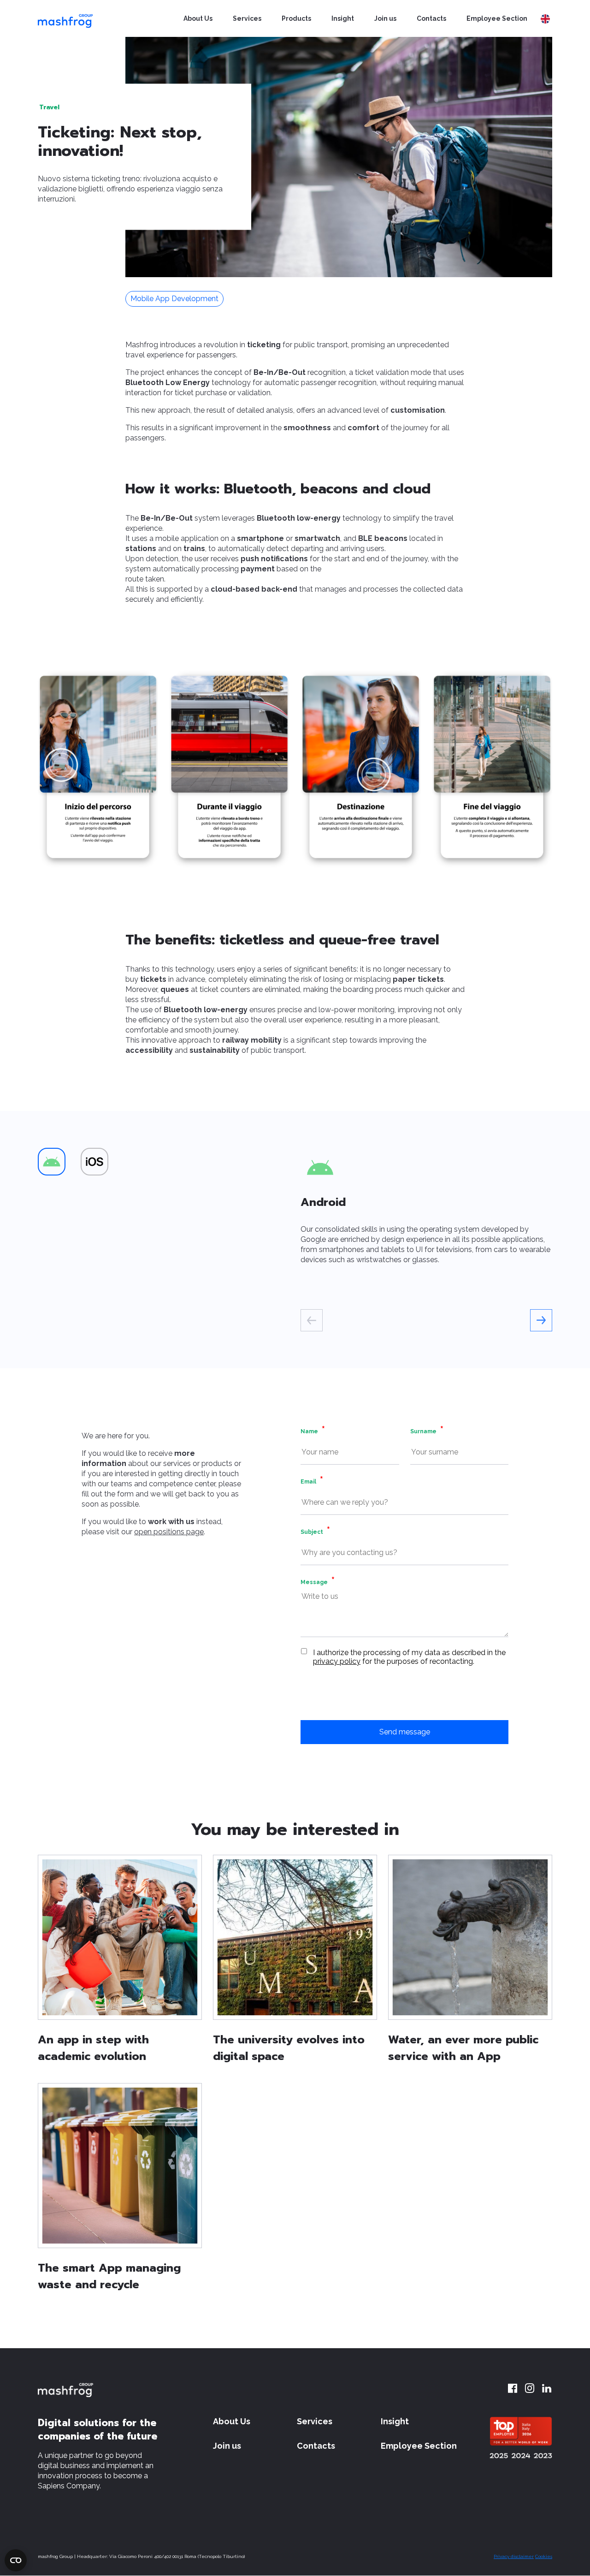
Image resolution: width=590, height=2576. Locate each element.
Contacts (431, 18)
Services (247, 18)
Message (314, 1582)
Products (296, 18)
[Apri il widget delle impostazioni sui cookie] (16, 2560)
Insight (343, 18)
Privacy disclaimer (514, 2556)
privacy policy (337, 1661)
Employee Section (497, 18)
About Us (198, 18)
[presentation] (312, 1320)
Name (309, 1431)
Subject (312, 1532)
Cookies (544, 2556)
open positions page (169, 1532)
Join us (385, 18)
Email (308, 1482)
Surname (423, 1431)
